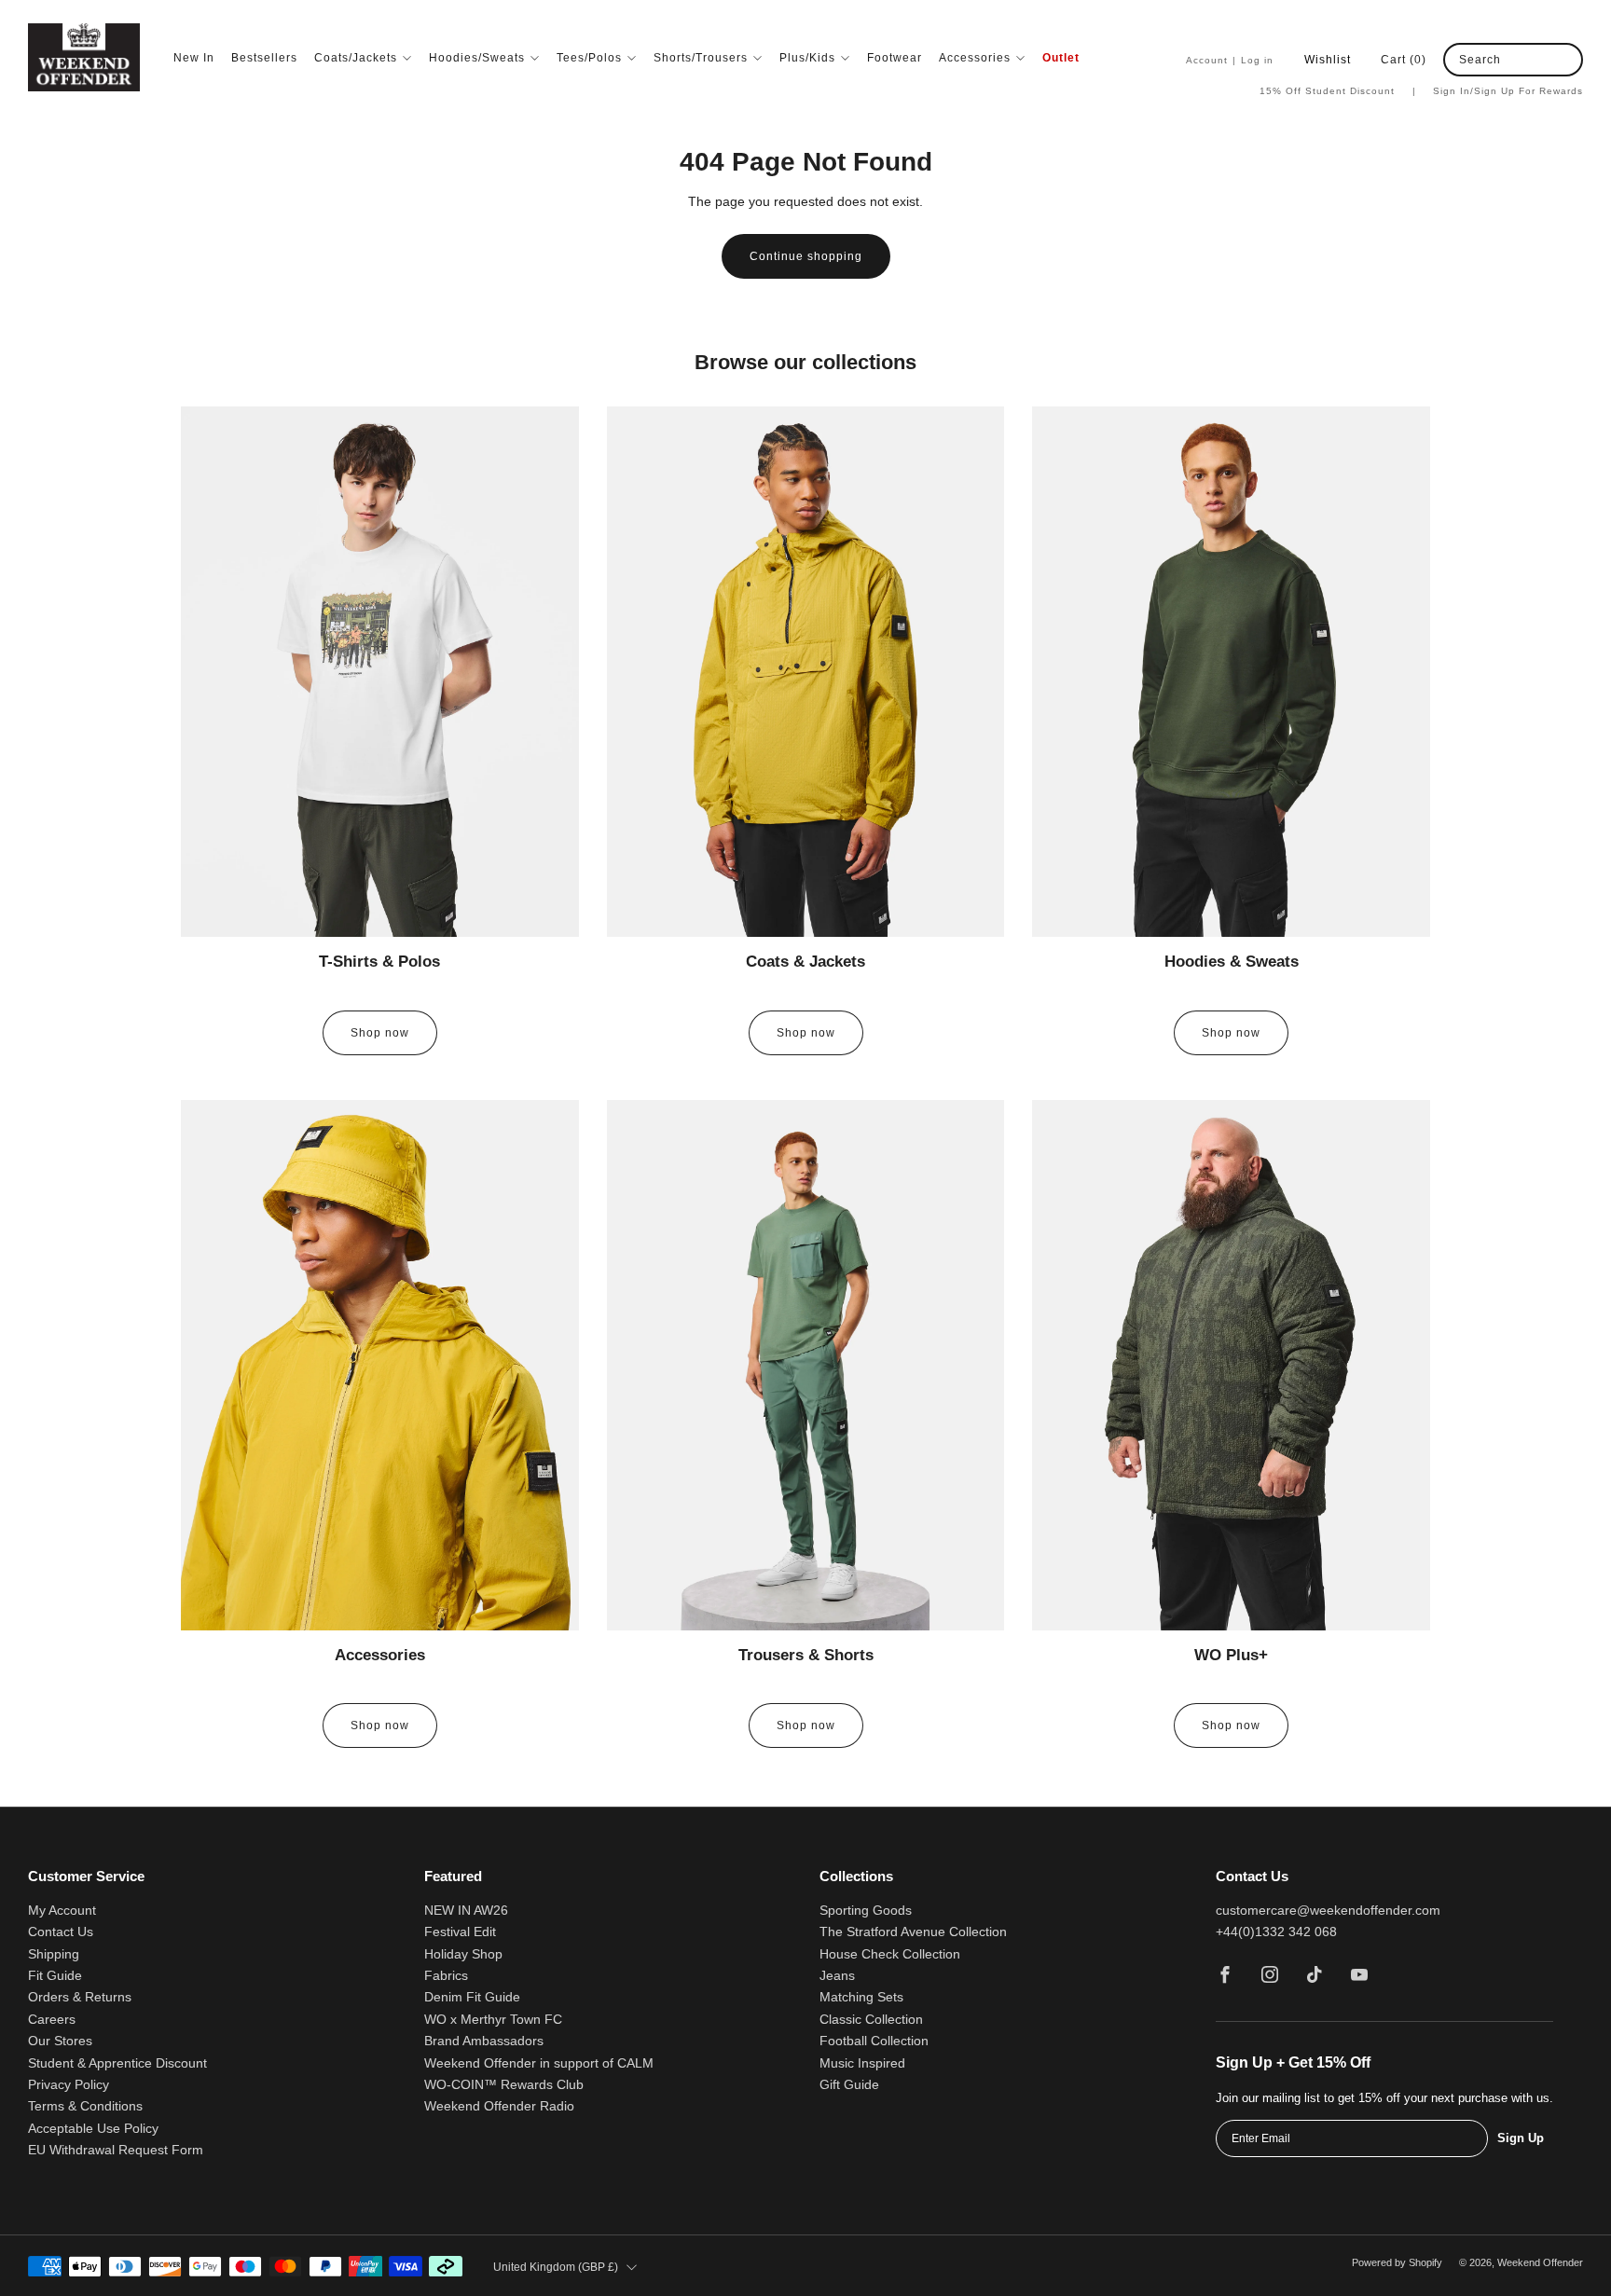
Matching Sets (861, 1997)
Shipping (54, 1954)
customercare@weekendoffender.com (1328, 1911)
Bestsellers (264, 58)
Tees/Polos (589, 58)
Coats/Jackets (356, 58)
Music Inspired (862, 2063)
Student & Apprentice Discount (117, 2063)
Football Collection (874, 2041)
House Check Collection (890, 1954)
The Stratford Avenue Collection (913, 1932)
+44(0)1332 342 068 (1276, 1932)
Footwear (895, 58)
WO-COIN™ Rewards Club (504, 2085)
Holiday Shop (463, 1954)
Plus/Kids (807, 58)
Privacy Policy (69, 2085)
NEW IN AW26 (466, 1911)
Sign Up (1521, 2138)
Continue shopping (806, 256)
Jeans (837, 1976)
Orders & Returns (80, 1997)
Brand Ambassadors (484, 2041)
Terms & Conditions (85, 2106)
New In (194, 58)
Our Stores (60, 2041)
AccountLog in (1230, 60)
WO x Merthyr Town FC (493, 2020)
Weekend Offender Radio (499, 2106)
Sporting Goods (866, 1911)
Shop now (380, 1033)
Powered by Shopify (1397, 2262)
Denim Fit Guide (472, 1997)
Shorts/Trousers (701, 58)
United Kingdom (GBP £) (556, 2267)
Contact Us (61, 1932)
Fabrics (446, 1976)
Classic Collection (871, 2020)
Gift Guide (849, 2085)
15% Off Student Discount (1338, 91)
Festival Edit (460, 1932)
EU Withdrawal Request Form (116, 2150)
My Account (62, 1911)
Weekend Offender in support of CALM (539, 2063)
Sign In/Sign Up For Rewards (1508, 91)
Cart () (1404, 60)
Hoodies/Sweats (477, 58)
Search (1480, 60)
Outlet (1061, 58)
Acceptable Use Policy (93, 2129)
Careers (52, 2020)
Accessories (975, 58)
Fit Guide (55, 1976)
